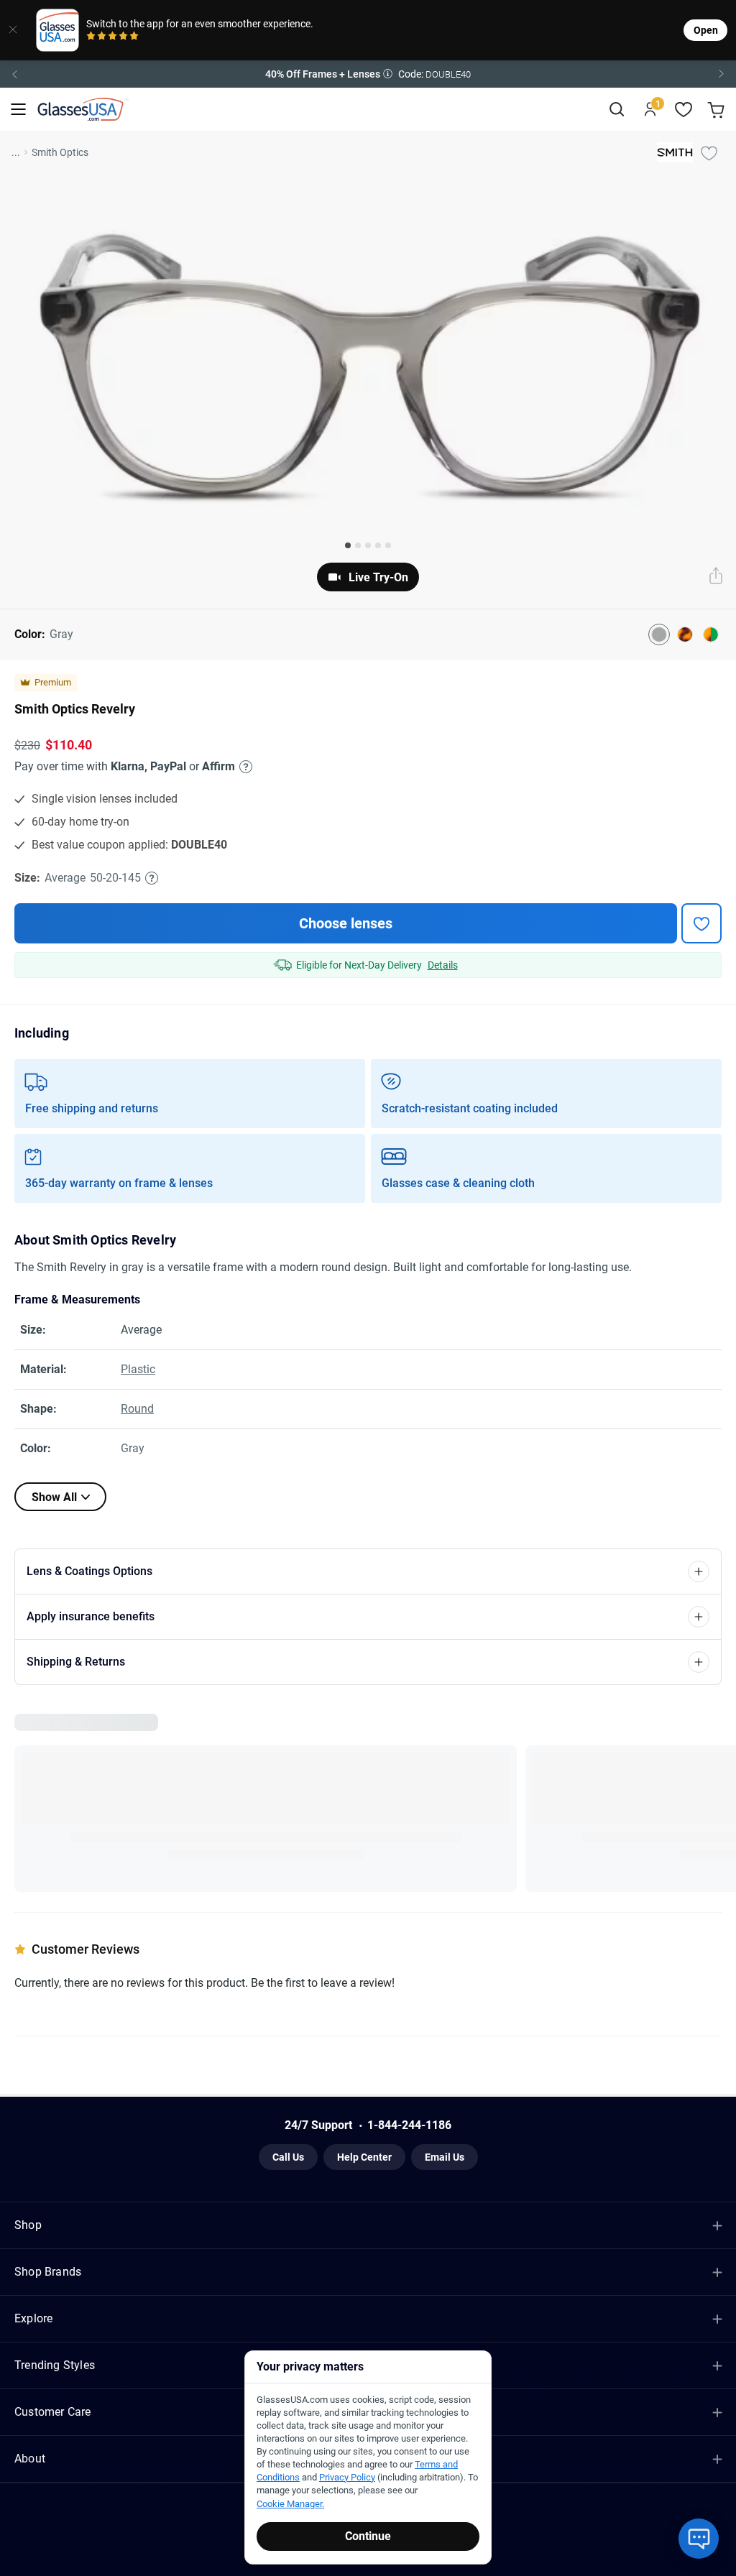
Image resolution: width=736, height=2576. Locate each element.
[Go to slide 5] (388, 545)
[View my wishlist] (684, 110)
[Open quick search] (616, 110)
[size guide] (152, 878)
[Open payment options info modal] (244, 767)
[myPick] (709, 152)
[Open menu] (18, 110)
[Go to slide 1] (348, 545)
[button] (368, 74)
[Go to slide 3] (368, 545)
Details (443, 965)
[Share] (716, 577)
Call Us (288, 2163)
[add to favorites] (701, 923)
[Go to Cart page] (718, 110)
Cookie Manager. (290, 2504)
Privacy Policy (347, 2477)
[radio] (91, 37)
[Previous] (14, 74)
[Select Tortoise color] (685, 634)
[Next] (722, 74)
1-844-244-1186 (409, 2131)
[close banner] (13, 30)
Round (137, 1409)
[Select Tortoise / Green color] (711, 634)
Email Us (445, 2163)
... (16, 152)
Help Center (364, 2163)
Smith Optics (60, 152)
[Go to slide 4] (378, 545)
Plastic (138, 1369)
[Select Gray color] (659, 634)
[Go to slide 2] (358, 545)
